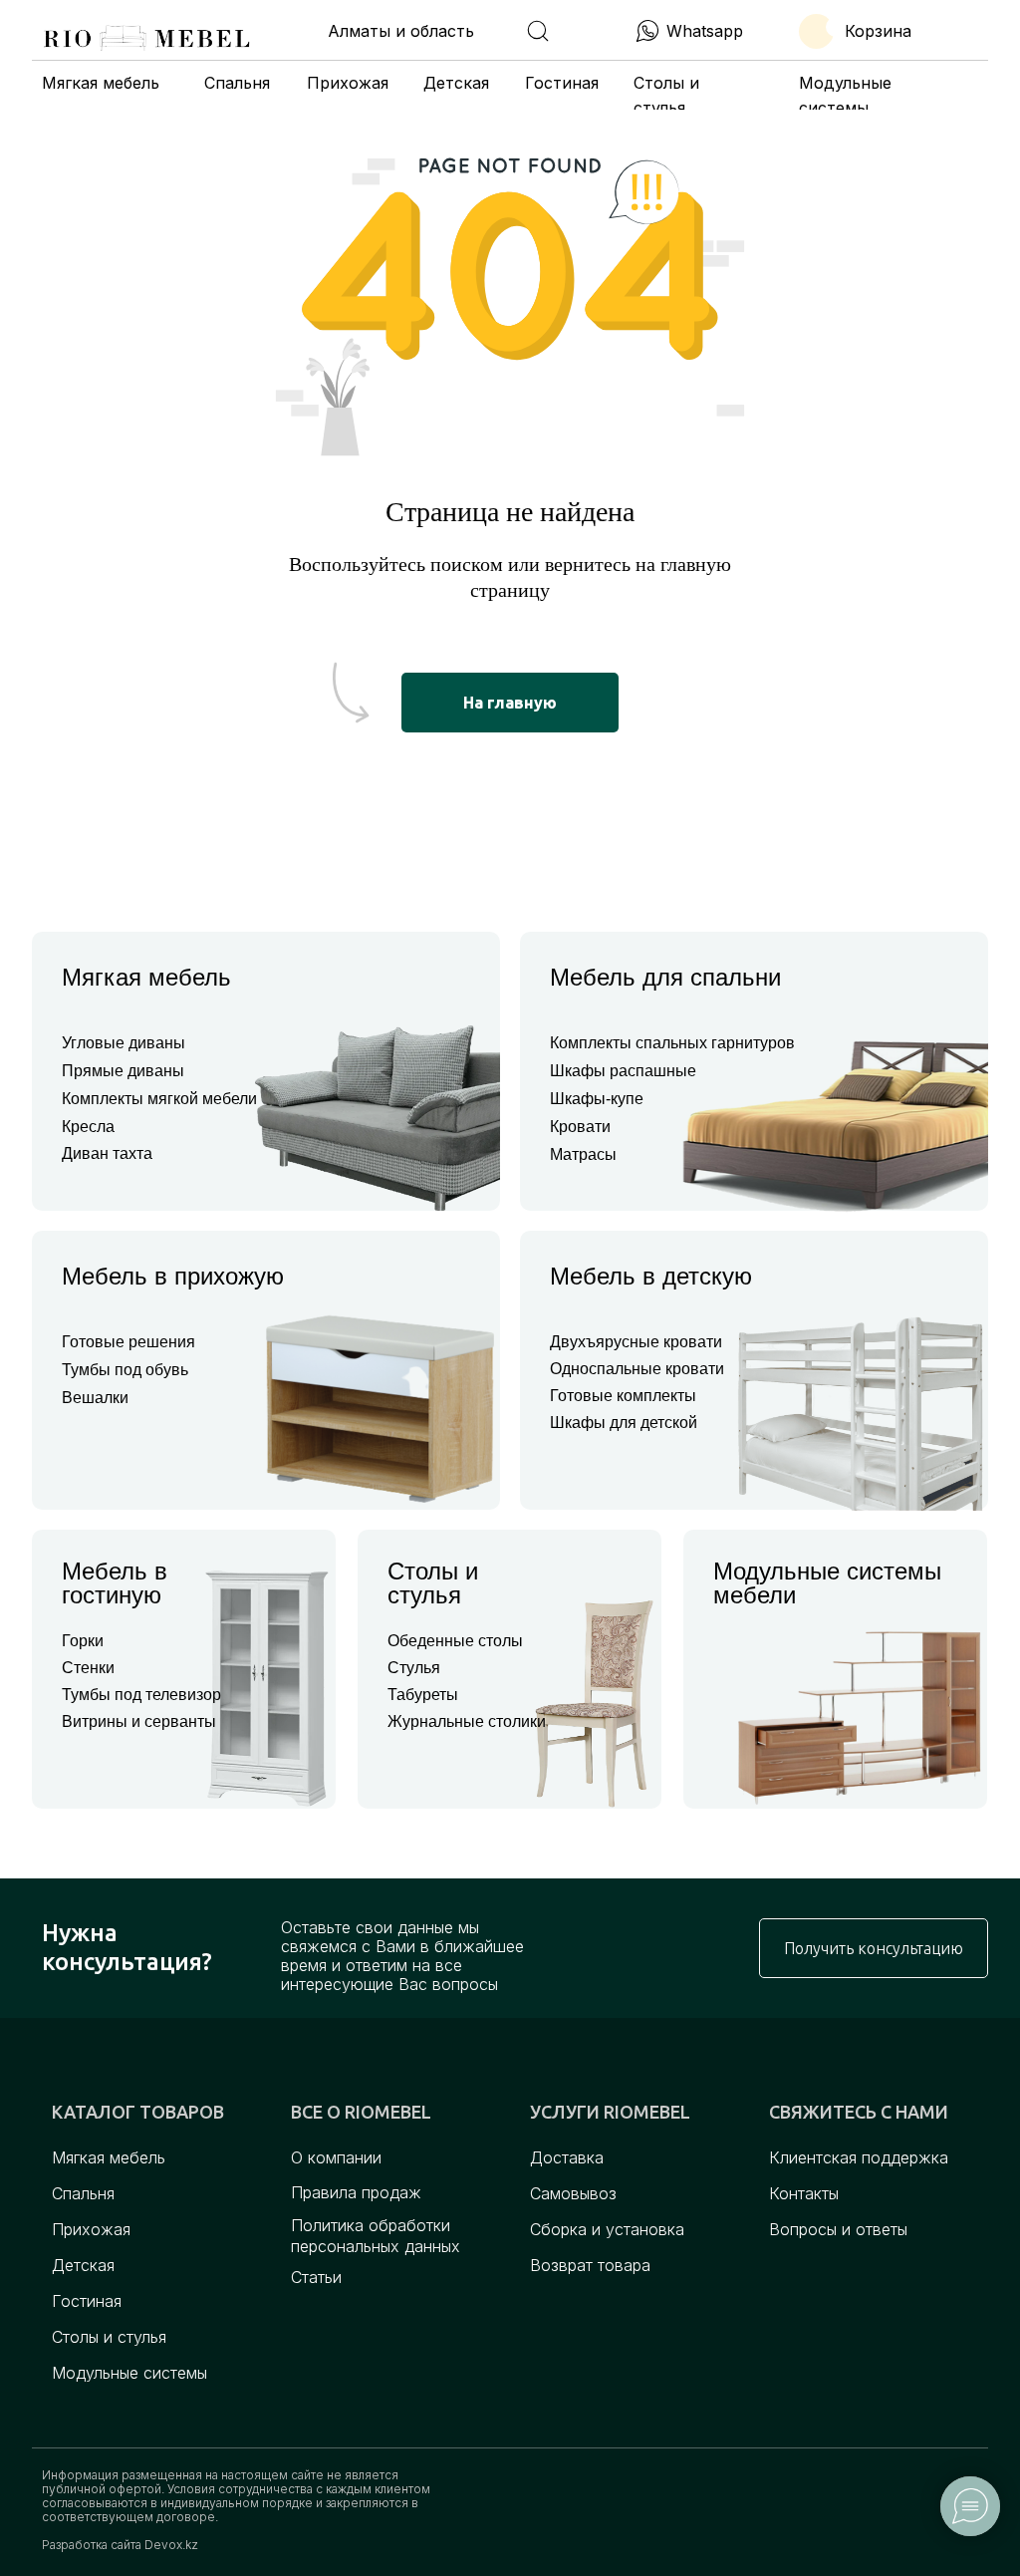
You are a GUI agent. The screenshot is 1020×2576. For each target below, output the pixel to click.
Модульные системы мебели (827, 1583)
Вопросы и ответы (838, 2229)
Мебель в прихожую (173, 1276)
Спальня (237, 83)
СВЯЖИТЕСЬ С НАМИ (859, 2112)
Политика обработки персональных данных (376, 2236)
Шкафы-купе (597, 1099)
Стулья (414, 1668)
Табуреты (423, 1695)
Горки (83, 1641)
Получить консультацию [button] (874, 1948)
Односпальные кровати (637, 1369)
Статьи (316, 2277)
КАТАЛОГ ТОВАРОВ (138, 2112)
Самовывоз (573, 2193)
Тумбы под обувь (125, 1370)
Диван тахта (107, 1153)
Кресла (88, 1127)
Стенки (88, 1668)
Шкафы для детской (624, 1423)
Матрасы (583, 1154)
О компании (336, 2157)
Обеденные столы (455, 1641)
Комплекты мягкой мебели (159, 1099)
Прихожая (348, 83)
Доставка (567, 2157)
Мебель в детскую (651, 1276)
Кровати (580, 1127)
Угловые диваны (124, 1043)
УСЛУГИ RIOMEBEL (610, 2112)
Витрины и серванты (139, 1721)
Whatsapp (705, 31)
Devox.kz (171, 2545)
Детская (456, 83)
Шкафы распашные (623, 1071)
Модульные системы (129, 2373)
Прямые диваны (123, 1071)
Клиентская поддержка (859, 2157)
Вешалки (95, 1398)
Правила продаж (356, 2192)
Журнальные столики (467, 1721)
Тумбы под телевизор (141, 1695)
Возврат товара (590, 2265)
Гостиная (562, 83)
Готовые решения (128, 1342)
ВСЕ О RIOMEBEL (361, 2112)
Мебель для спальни (665, 977)
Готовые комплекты (623, 1396)
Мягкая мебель (101, 83)
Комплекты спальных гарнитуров (672, 1043)
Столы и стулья (433, 1583)
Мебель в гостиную (115, 1583)
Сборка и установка (607, 2229)
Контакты (804, 2193)
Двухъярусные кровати (636, 1342)
